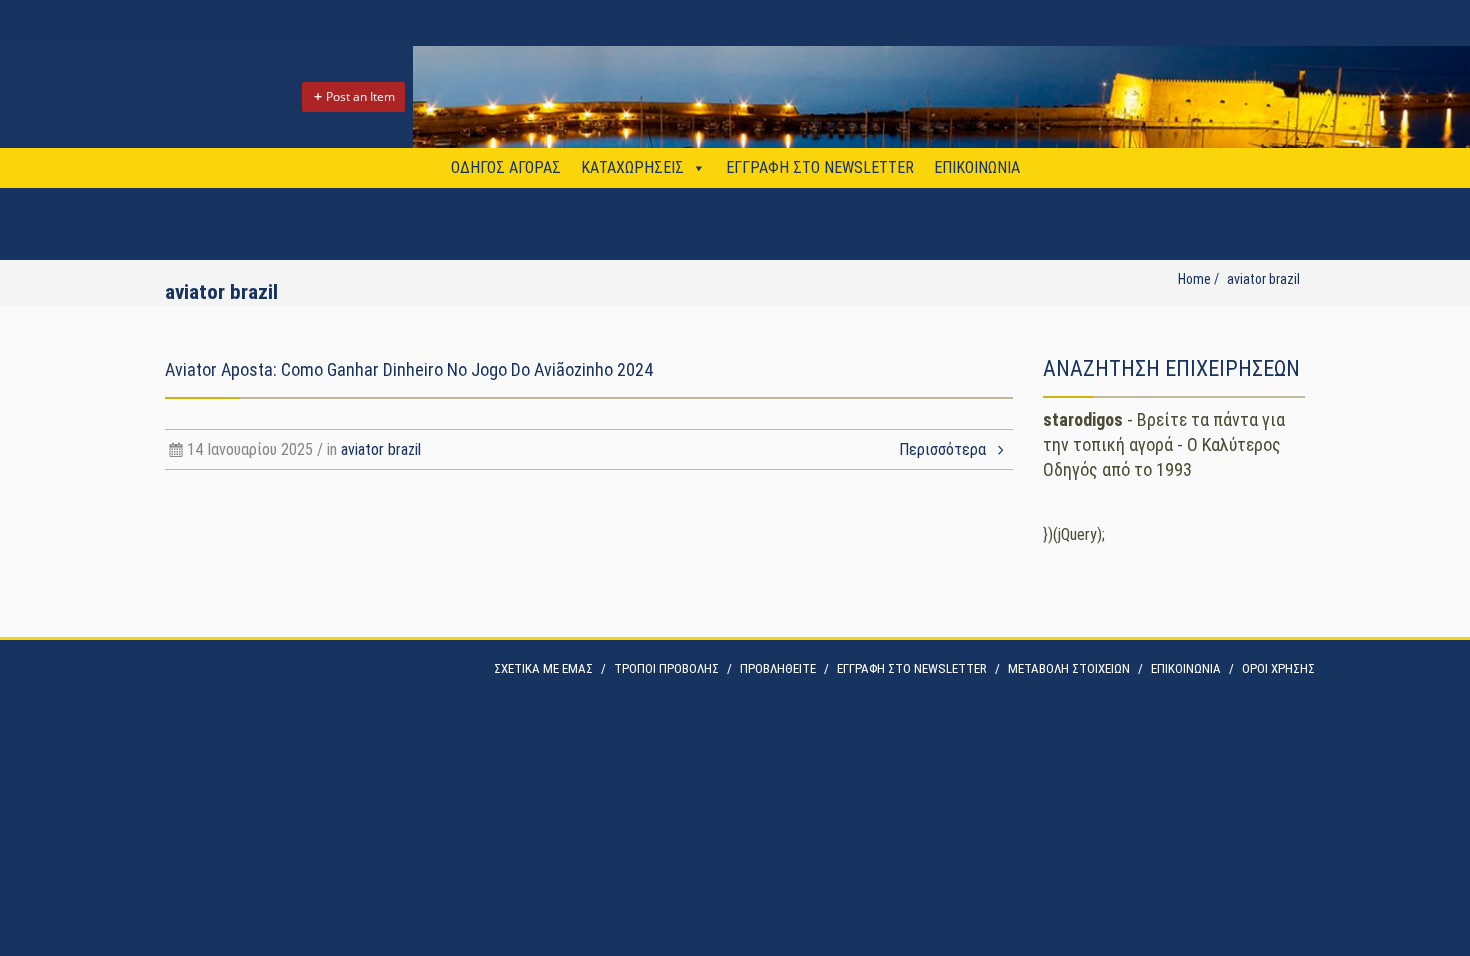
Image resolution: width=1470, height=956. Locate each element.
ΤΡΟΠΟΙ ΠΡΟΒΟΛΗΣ (666, 668)
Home (1194, 279)
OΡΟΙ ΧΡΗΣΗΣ (1278, 668)
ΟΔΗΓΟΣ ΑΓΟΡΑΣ (506, 167)
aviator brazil (381, 449)
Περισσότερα (944, 449)
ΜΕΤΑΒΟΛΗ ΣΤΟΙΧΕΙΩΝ (1069, 668)
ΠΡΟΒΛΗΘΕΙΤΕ (778, 668)
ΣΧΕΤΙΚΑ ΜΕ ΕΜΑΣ (543, 668)
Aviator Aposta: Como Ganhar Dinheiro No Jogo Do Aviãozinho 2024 (409, 369)
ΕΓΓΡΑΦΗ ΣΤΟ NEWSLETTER (820, 167)
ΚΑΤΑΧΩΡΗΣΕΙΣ (632, 167)
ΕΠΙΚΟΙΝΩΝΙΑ (977, 167)
